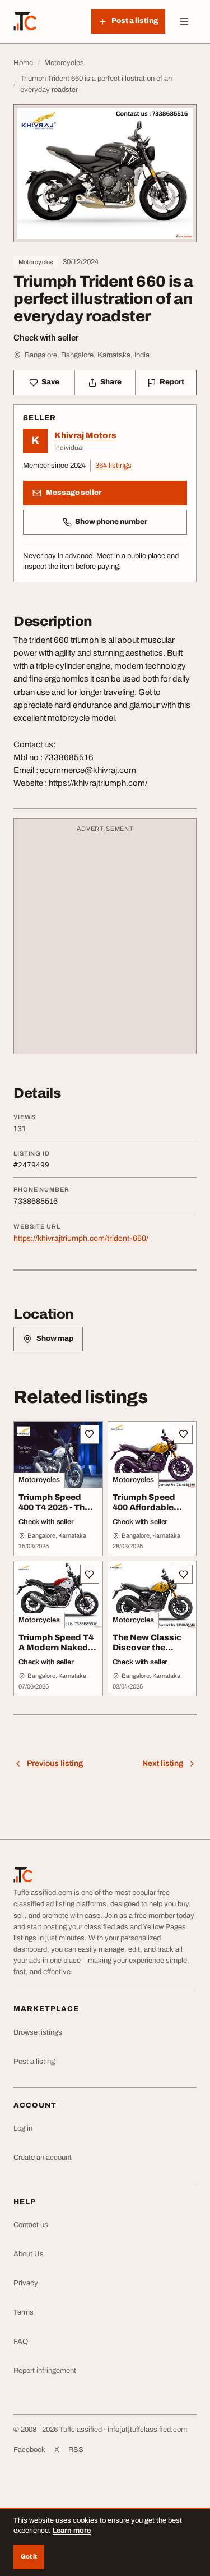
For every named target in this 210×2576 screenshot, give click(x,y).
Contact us (31, 2225)
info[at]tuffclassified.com (147, 2430)
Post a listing (34, 2062)
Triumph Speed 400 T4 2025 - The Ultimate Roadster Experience (57, 1513)
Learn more (72, 2531)
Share (111, 382)
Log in (23, 2128)
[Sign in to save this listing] (90, 1434)
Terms (24, 2312)
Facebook (29, 2450)
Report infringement (45, 2371)
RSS (76, 2450)
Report (172, 382)
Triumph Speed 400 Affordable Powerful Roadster (151, 1508)
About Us (29, 2254)
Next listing (163, 1763)
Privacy (26, 2283)
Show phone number (111, 522)
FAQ (21, 2342)
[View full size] (105, 173)
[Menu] (184, 21)
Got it (29, 2556)
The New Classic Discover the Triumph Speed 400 (147, 1653)
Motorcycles (36, 262)
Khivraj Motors (85, 435)
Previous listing (55, 1763)
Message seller (74, 493)
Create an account (43, 2158)
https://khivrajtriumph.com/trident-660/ (81, 1238)
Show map (55, 1338)
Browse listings (38, 2032)
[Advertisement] (105, 942)
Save (50, 382)
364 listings (113, 466)
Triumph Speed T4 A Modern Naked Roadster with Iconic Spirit (56, 1653)
